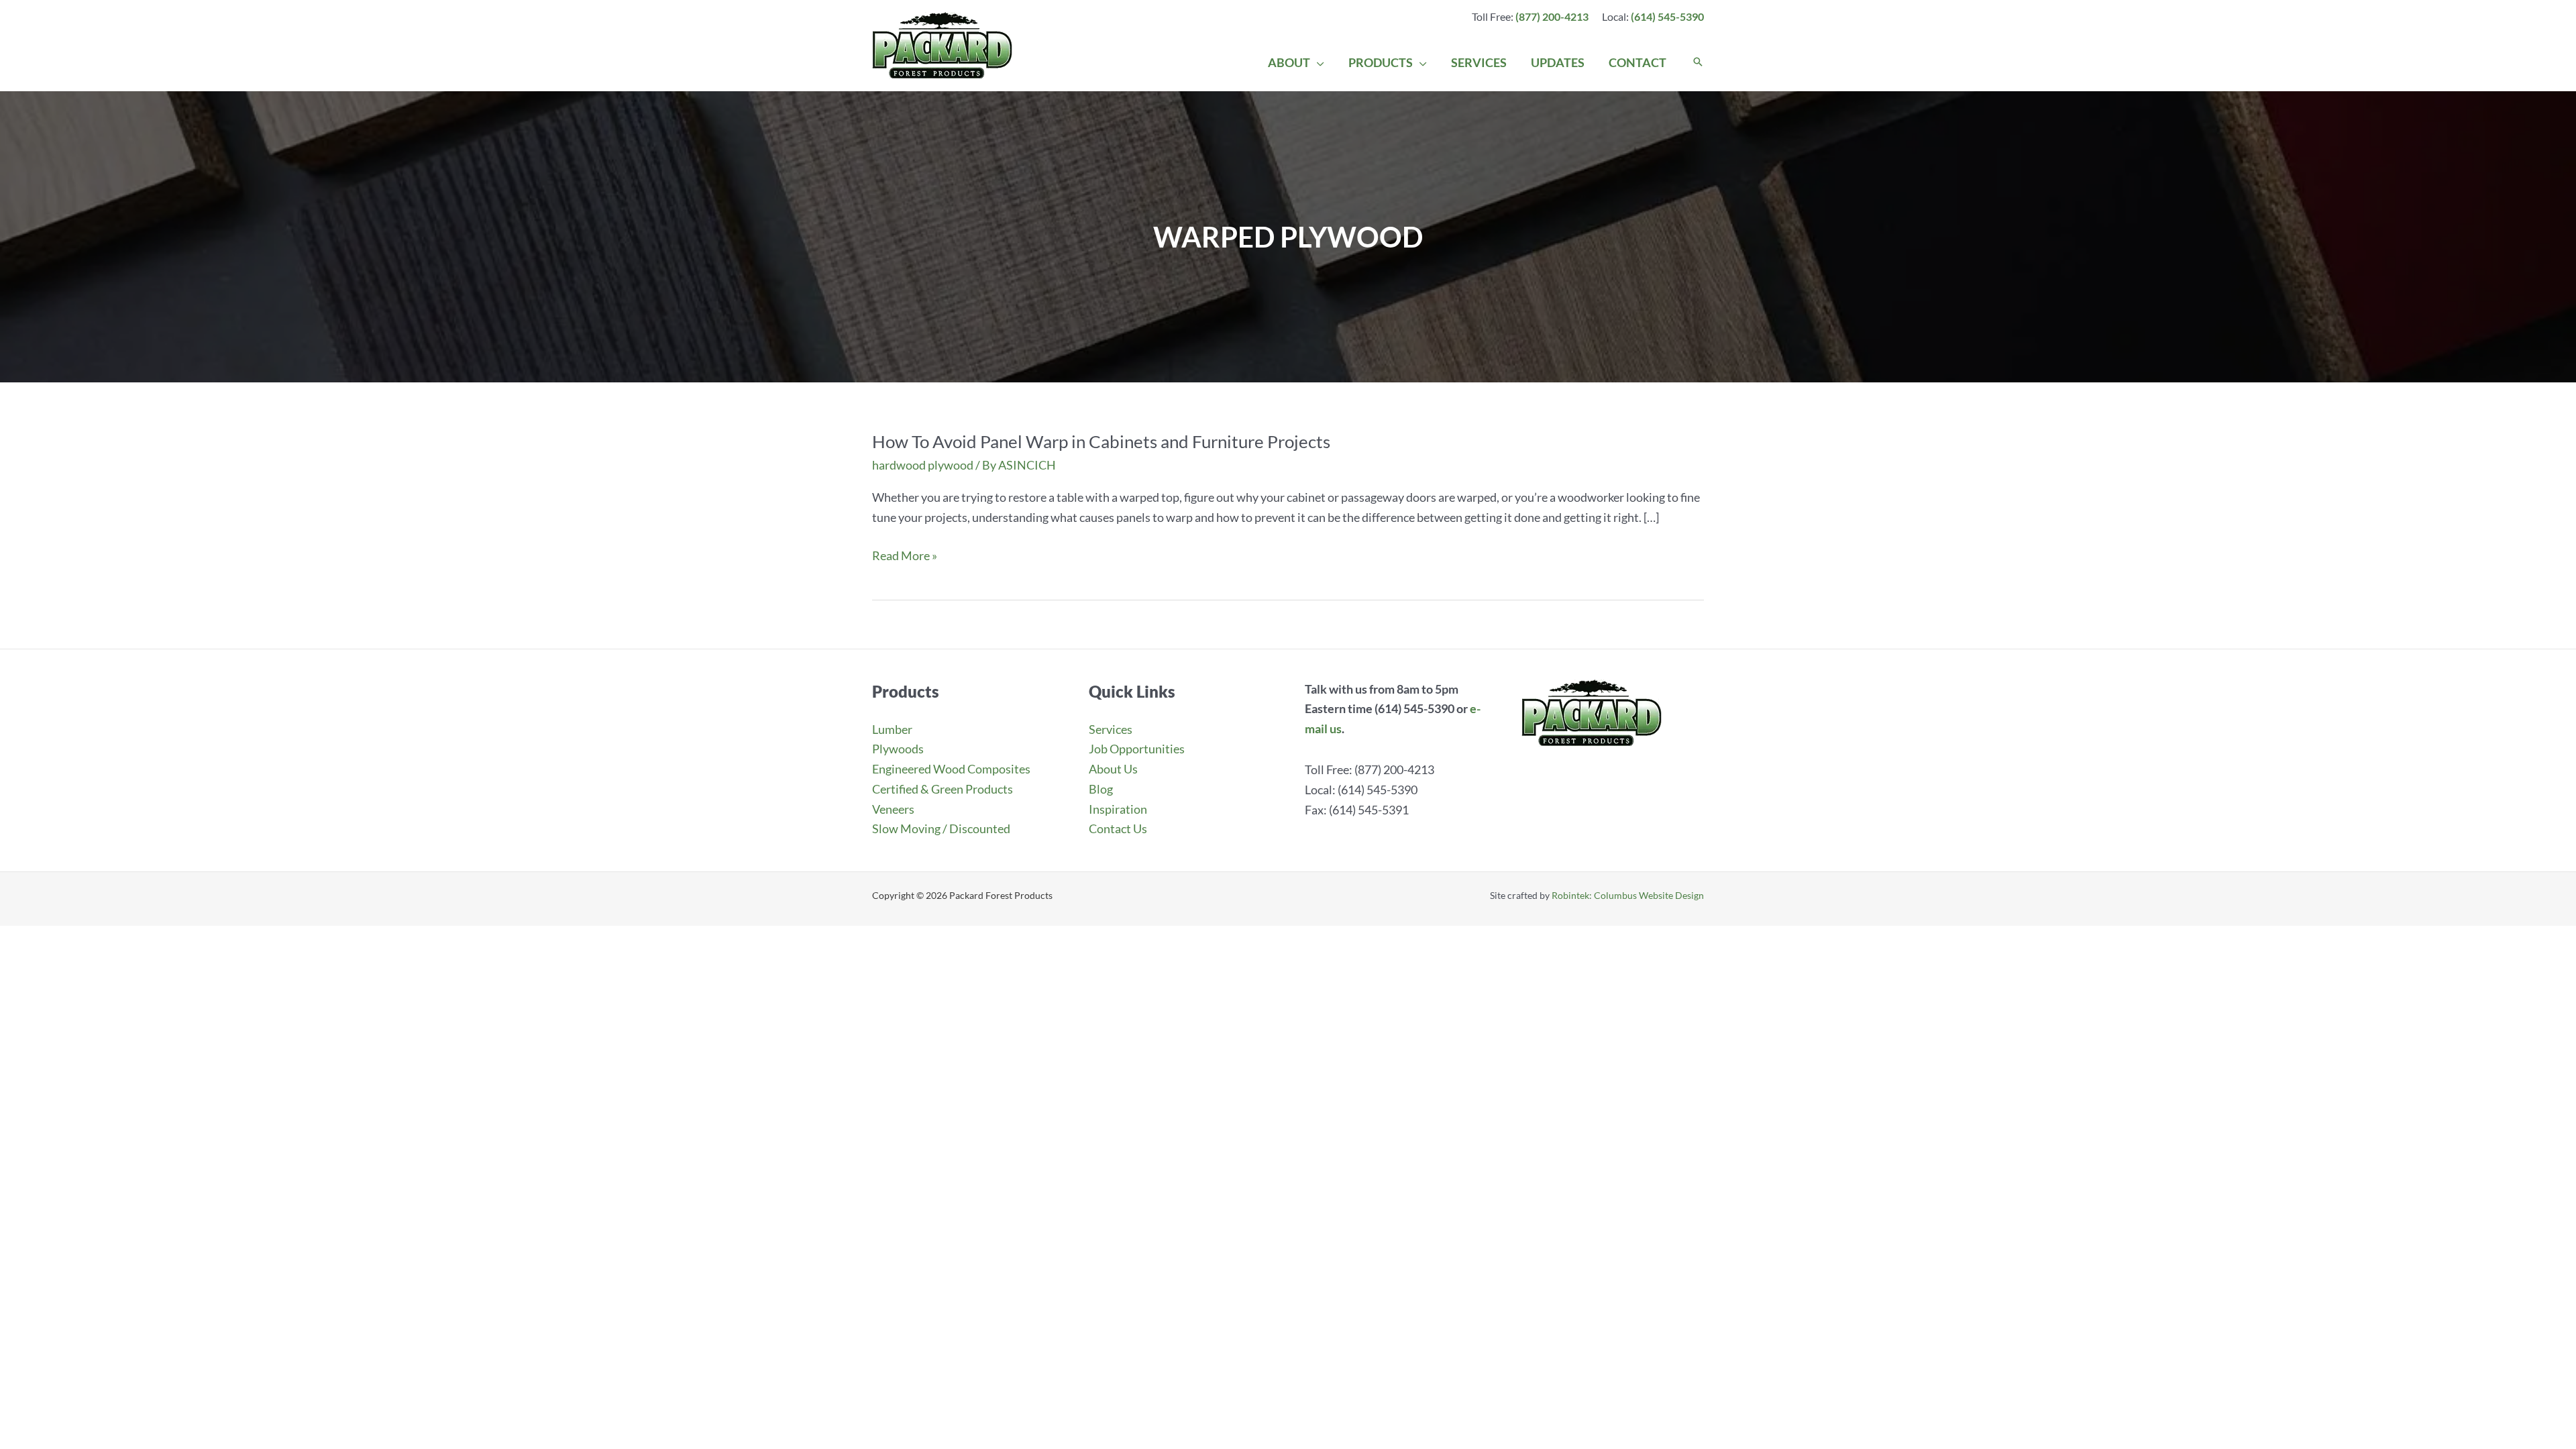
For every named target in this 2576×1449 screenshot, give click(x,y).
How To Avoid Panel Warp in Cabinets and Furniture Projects (1101, 441)
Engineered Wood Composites (951, 769)
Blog (1101, 789)
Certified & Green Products (943, 789)
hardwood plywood (923, 465)
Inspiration (1118, 809)
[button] (1317, 62)
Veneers (893, 809)
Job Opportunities (1137, 749)
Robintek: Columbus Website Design (1628, 895)
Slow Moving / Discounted (941, 828)
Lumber (892, 729)
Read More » (905, 557)
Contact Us (1118, 828)
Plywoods (898, 749)
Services (1111, 729)
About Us (1113, 769)
